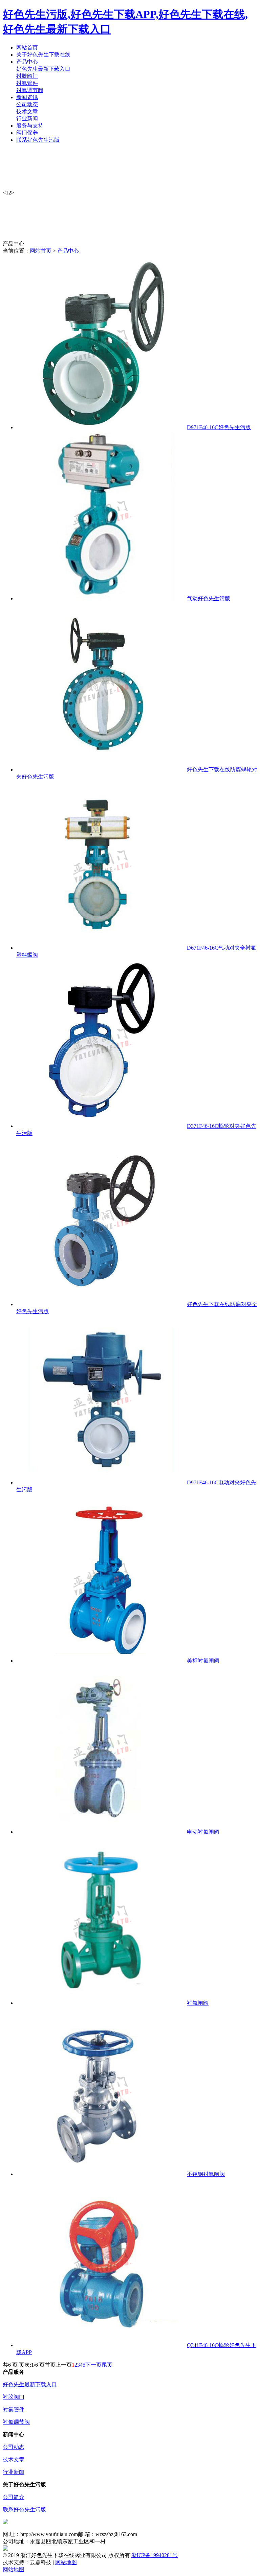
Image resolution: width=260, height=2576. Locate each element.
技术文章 (27, 111)
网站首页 (41, 251)
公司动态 (27, 104)
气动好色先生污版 (209, 598)
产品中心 (68, 251)
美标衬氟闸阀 (203, 1661)
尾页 (107, 2365)
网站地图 (66, 2562)
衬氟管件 (27, 83)
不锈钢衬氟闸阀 (206, 2174)
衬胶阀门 (27, 76)
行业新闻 (27, 119)
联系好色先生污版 (24, 2510)
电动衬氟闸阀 (203, 1832)
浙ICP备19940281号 (155, 2555)
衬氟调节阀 (30, 90)
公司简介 (14, 2497)
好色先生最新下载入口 (43, 69)
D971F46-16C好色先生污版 (219, 427)
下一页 (93, 2365)
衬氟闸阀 (198, 2003)
